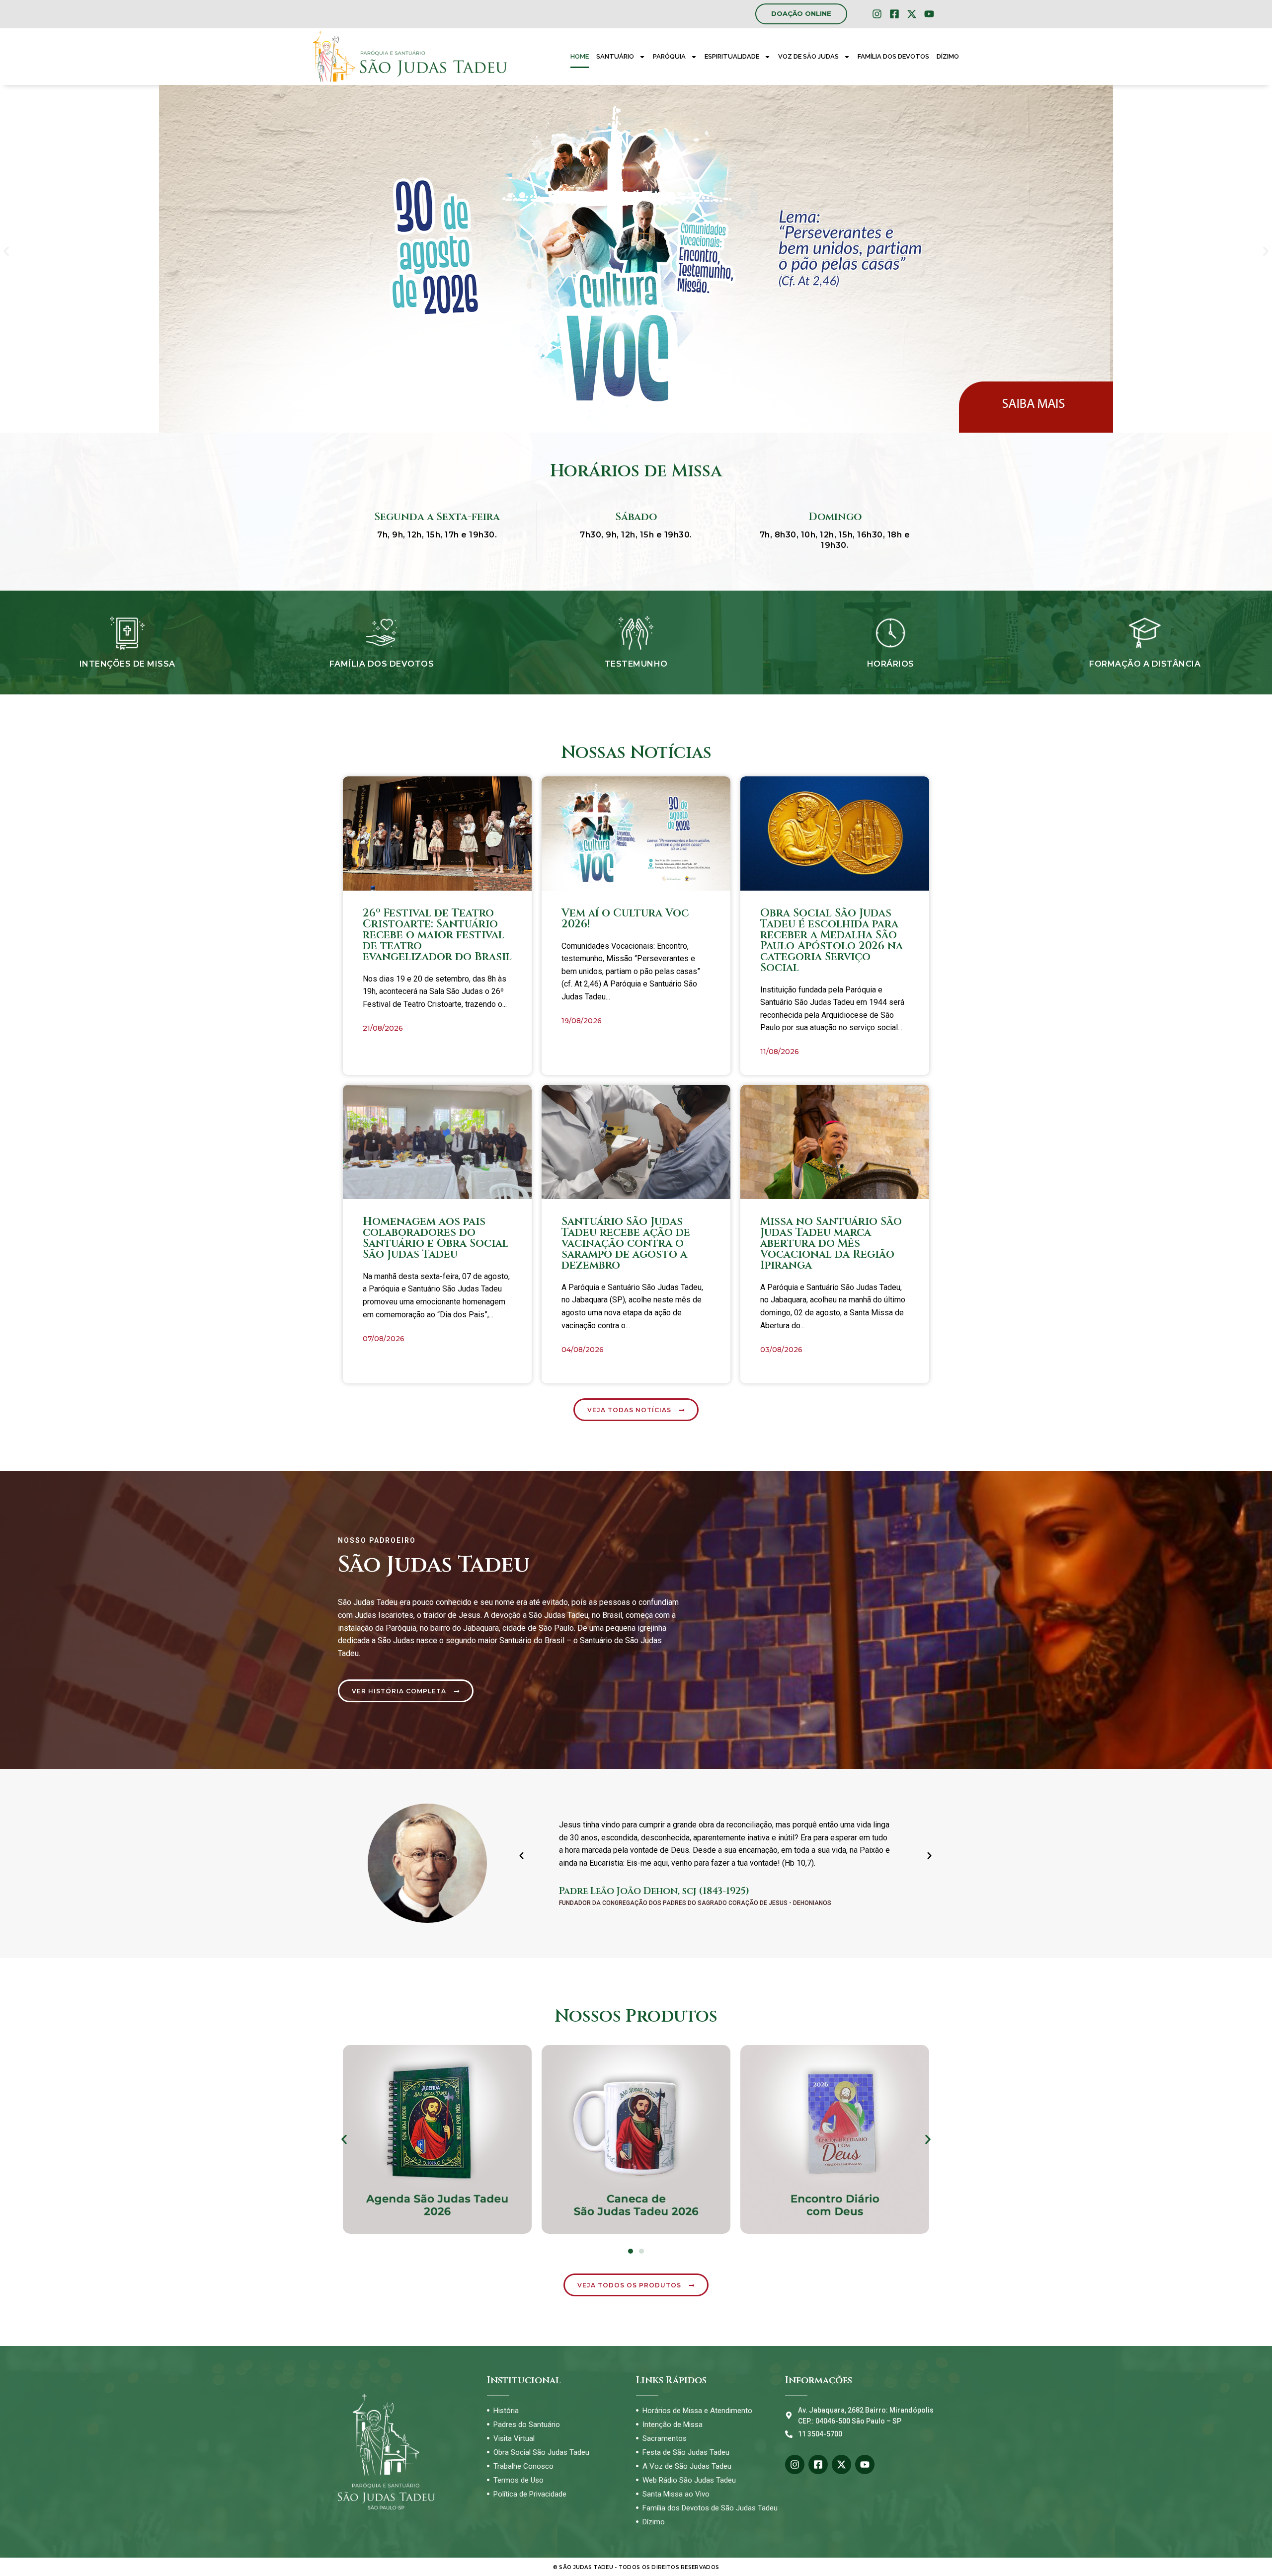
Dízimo (948, 56)
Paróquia (669, 56)
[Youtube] (929, 14)
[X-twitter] (912, 14)
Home (580, 56)
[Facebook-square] (894, 14)
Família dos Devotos (893, 56)
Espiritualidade (732, 56)
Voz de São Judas (808, 56)
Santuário (615, 56)
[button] (6, 252)
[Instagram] (877, 14)
